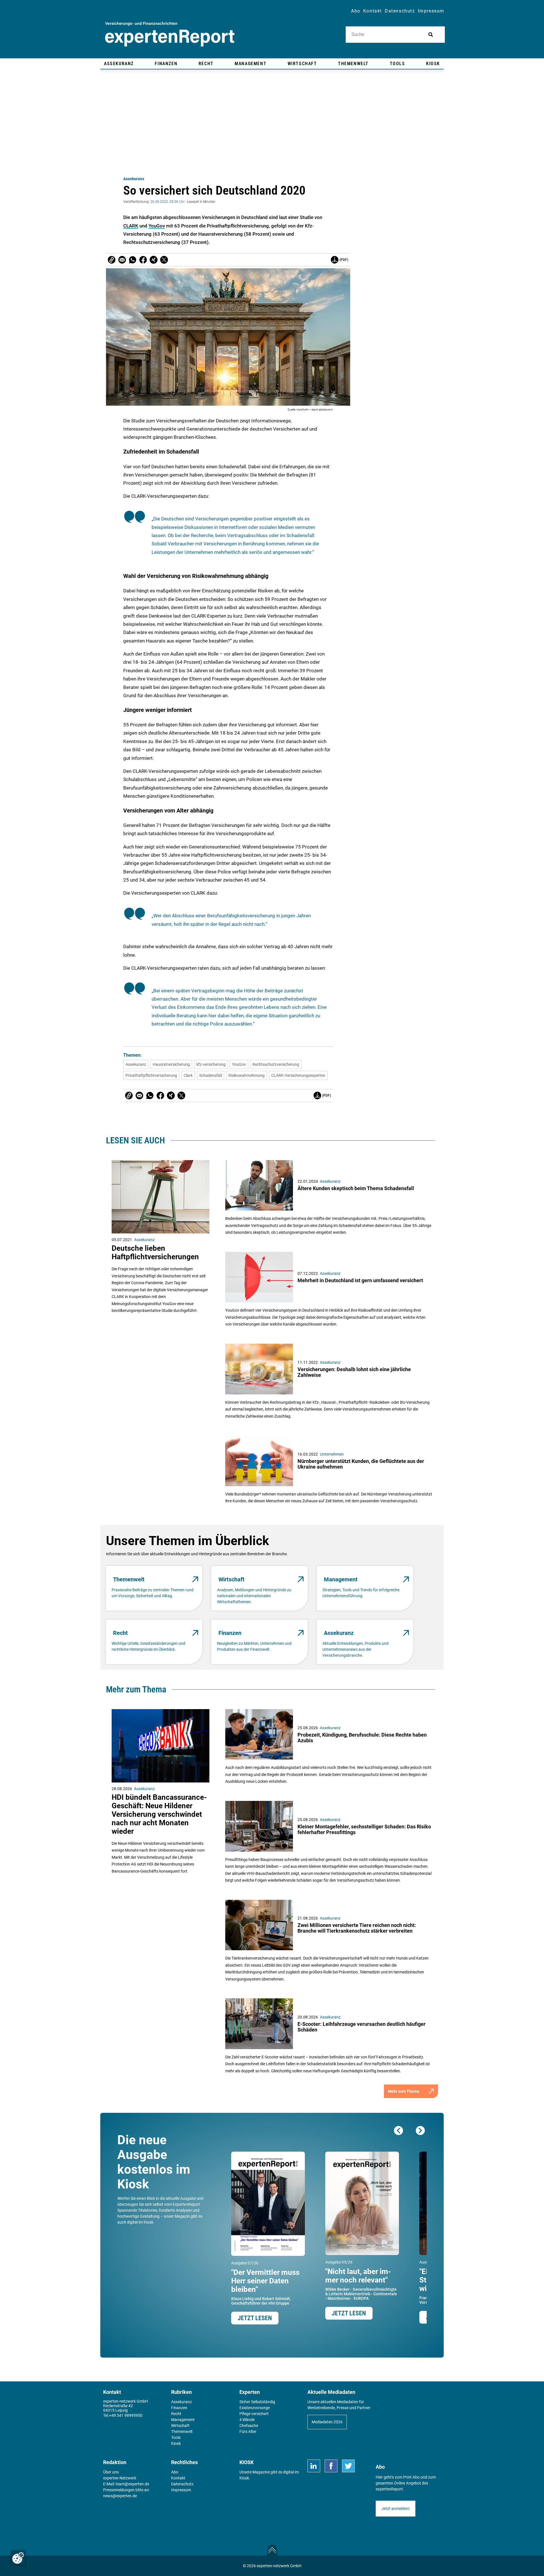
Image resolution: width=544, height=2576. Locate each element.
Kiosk (244, 2478)
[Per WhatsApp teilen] (133, 260)
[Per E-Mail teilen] (112, 260)
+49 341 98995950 (126, 2415)
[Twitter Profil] (348, 2466)
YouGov (157, 226)
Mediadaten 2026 (327, 2422)
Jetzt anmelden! (396, 2509)
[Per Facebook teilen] (143, 260)
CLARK (131, 226)
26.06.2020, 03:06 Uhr (167, 202)
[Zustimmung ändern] (18, 2558)
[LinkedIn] (314, 2466)
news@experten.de (120, 2496)
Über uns (111, 2472)
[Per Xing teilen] (154, 260)
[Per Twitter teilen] (164, 260)
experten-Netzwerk (120, 2478)
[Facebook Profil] (331, 2466)
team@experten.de (132, 2484)
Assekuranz (134, 179)
